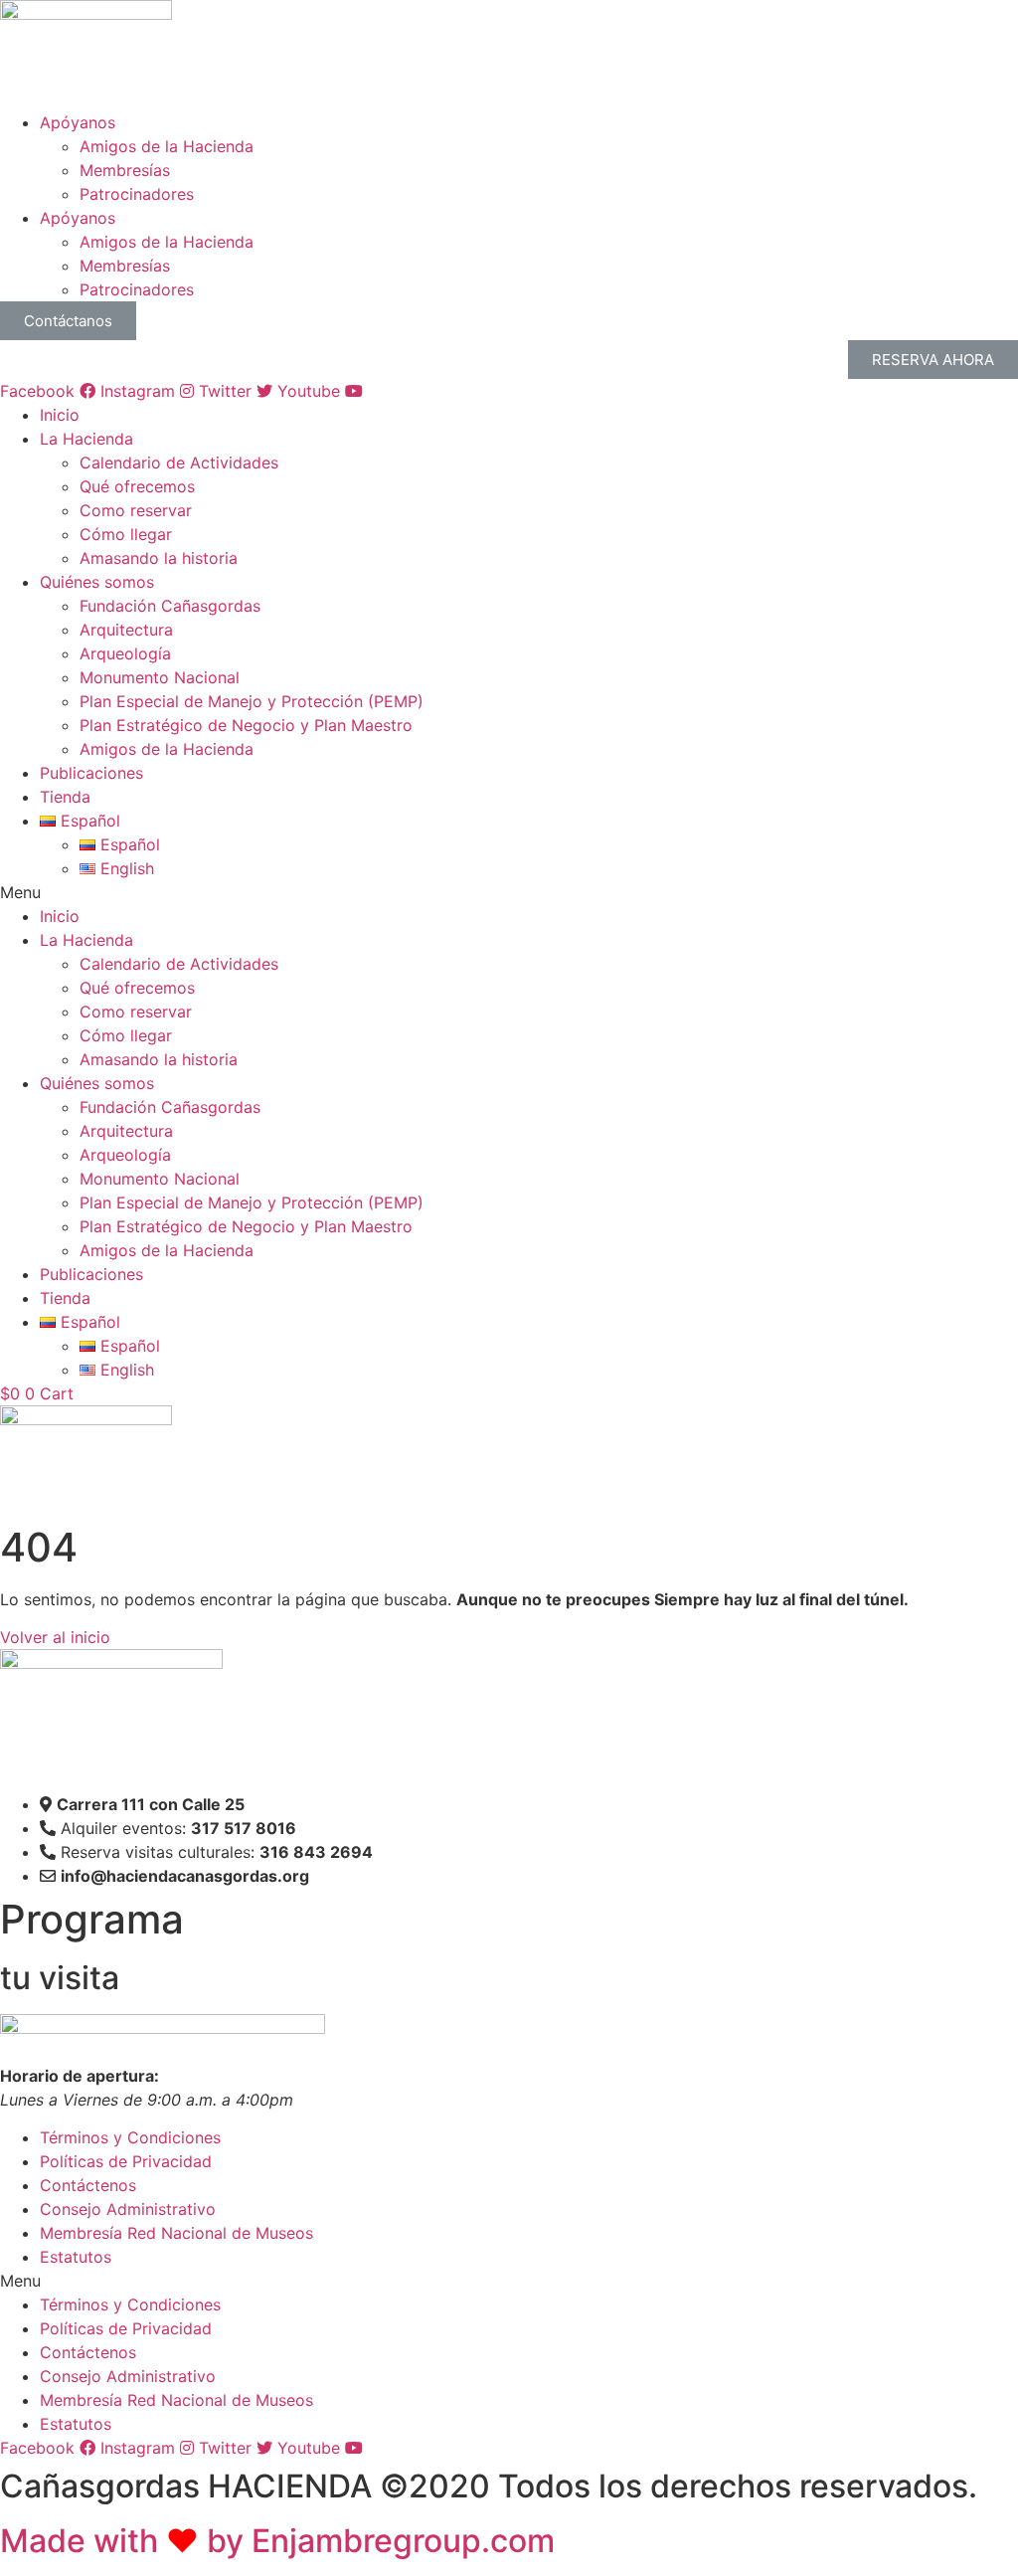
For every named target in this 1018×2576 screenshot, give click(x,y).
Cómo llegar (126, 534)
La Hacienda (86, 439)
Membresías (125, 170)
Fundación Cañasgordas (170, 606)
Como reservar (136, 510)
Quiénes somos (97, 582)
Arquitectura (126, 630)
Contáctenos (88, 2185)
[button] (509, 892)
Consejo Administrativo (128, 2209)
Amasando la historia (159, 558)
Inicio (60, 415)
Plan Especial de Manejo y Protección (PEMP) (252, 701)
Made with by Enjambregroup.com (277, 2541)
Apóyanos (78, 122)
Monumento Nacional (160, 677)
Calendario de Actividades (179, 462)
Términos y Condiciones (130, 2137)
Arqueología (125, 653)
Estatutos (76, 2257)
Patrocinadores (137, 194)
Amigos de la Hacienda (167, 146)
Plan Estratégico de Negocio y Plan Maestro (246, 725)
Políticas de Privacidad (126, 2161)
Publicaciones (91, 773)
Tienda (65, 797)
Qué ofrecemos (137, 486)
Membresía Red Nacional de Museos (176, 2233)
